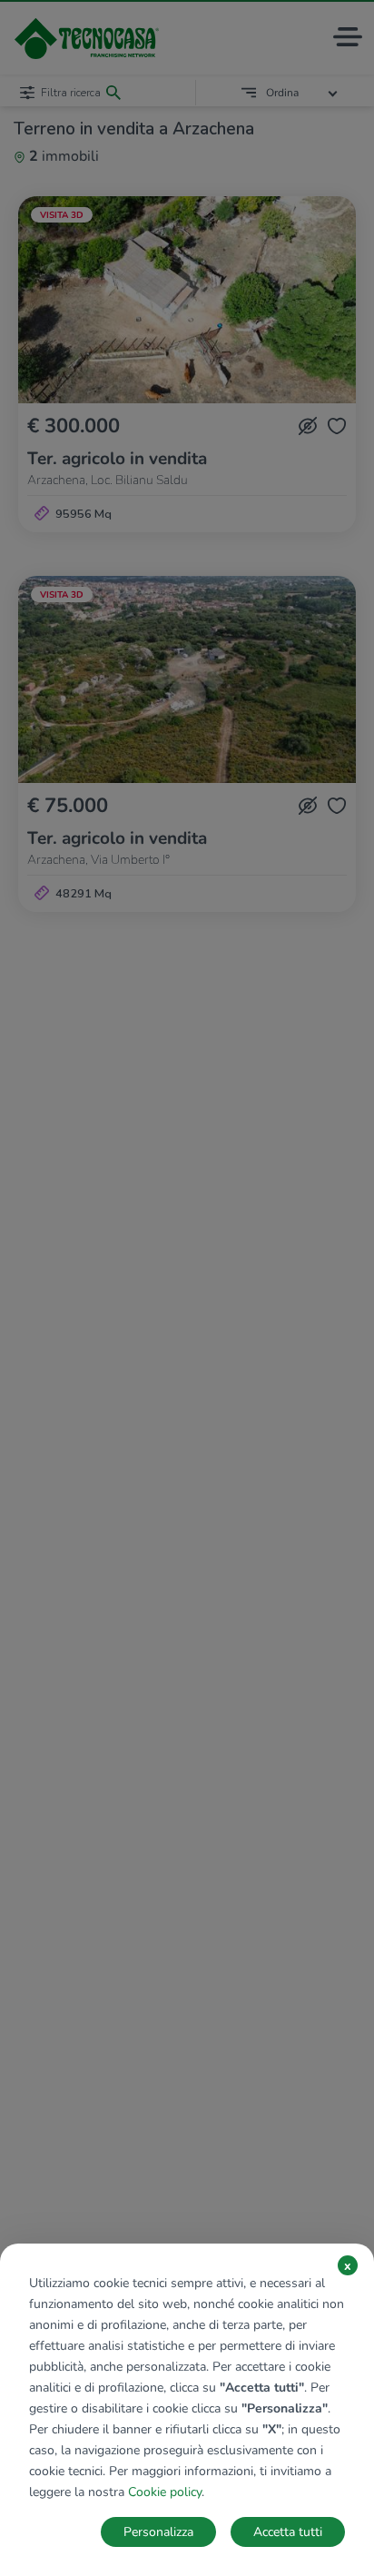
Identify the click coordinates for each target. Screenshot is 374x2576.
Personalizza (158, 2532)
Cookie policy (165, 2492)
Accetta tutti (288, 2532)
